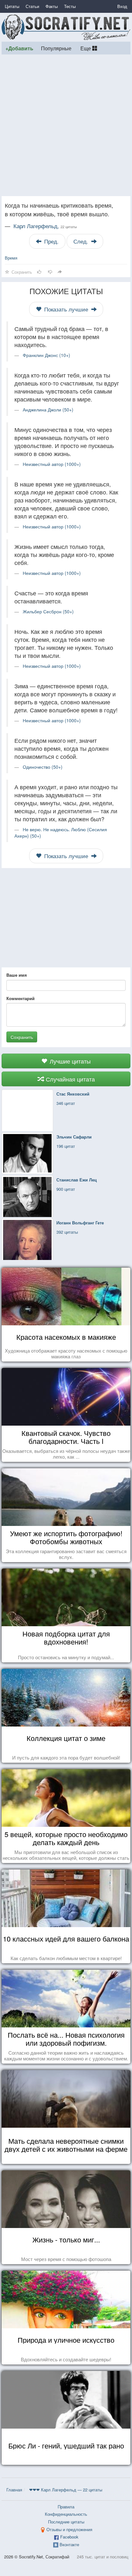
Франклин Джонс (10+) (46, 355)
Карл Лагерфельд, (45, 226)
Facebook (69, 2537)
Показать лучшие (66, 309)
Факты (52, 6)
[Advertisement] (66, 125)
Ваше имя (17, 975)
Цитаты (12, 6)
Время (11, 258)
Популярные (56, 48)
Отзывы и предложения (69, 2529)
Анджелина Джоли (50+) (48, 410)
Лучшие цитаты (69, 1061)
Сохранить (22, 1037)
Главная (14, 2490)
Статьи (32, 6)
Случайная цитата (70, 1079)
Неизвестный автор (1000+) (52, 464)
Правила (66, 2507)
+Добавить (19, 48)
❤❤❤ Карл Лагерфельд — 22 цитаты (66, 2490)
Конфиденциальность (66, 2514)
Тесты (70, 6)
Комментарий (21, 998)
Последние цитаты (66, 2522)
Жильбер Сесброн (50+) (48, 611)
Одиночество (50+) (43, 767)
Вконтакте (69, 2544)
